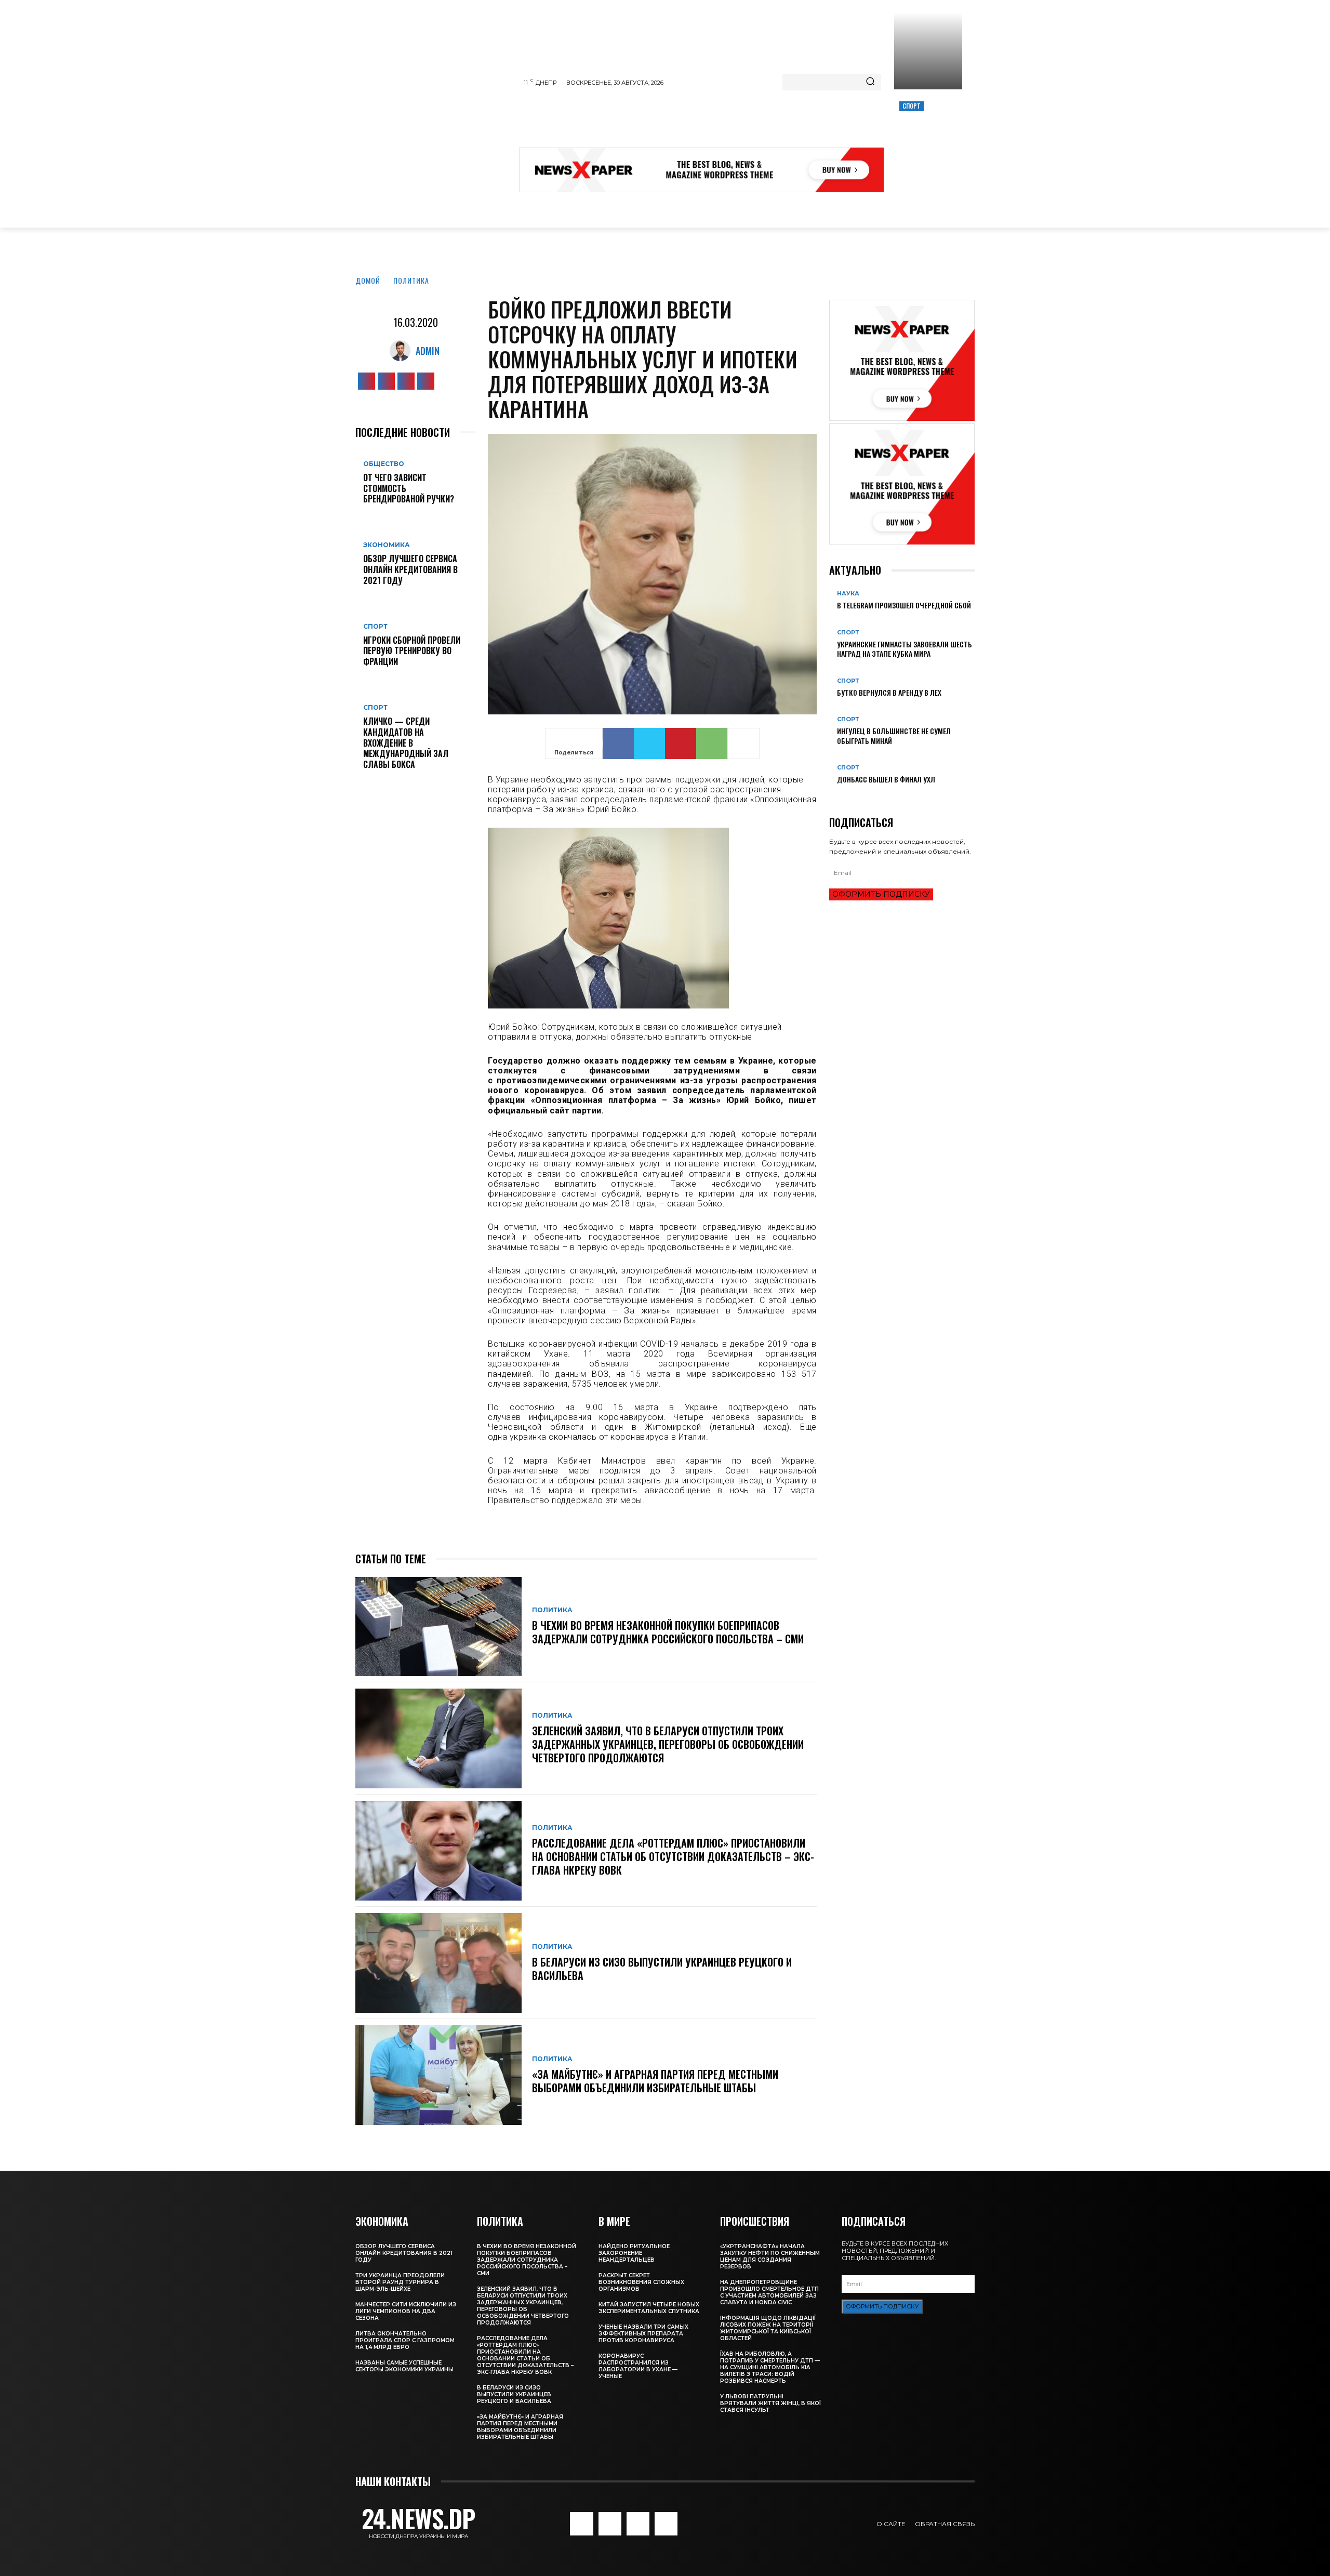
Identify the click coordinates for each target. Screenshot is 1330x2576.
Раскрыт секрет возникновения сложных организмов (641, 2282)
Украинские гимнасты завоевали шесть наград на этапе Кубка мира (905, 649)
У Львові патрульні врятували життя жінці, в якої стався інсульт (770, 2403)
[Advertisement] (708, 122)
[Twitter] (406, 381)
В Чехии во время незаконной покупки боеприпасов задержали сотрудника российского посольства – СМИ (668, 1632)
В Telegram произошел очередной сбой (904, 605)
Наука (848, 594)
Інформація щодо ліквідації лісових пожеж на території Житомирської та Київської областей (768, 2328)
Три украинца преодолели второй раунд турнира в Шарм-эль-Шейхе (400, 2282)
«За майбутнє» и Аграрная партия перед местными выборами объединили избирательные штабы (655, 2081)
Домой (368, 280)
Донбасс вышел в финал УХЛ (886, 779)
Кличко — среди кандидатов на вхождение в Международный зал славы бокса (406, 743)
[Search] (870, 82)
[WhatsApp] (712, 743)
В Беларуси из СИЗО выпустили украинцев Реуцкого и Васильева (662, 1969)
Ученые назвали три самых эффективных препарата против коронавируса (643, 2334)
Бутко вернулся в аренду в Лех (889, 692)
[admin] (403, 351)
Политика (411, 280)
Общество (384, 464)
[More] (743, 743)
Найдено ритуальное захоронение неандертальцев (634, 2253)
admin (428, 351)
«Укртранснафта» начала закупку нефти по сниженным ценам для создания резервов (770, 2256)
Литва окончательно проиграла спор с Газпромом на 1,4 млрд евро (405, 2340)
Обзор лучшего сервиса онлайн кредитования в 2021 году (410, 569)
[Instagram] (386, 381)
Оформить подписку (881, 894)
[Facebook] (367, 381)
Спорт (912, 106)
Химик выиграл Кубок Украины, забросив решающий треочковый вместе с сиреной (927, 141)
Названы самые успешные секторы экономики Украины (404, 2366)
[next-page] (838, 796)
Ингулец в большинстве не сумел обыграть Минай (894, 735)
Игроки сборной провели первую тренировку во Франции (412, 651)
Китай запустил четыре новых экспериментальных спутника (649, 2308)
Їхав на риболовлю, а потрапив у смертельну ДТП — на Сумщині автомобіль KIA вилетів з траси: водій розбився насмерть (770, 2367)
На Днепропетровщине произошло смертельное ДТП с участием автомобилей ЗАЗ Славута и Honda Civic (769, 2292)
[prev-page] (832, 796)
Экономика (387, 545)
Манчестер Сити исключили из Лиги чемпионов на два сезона (406, 2311)
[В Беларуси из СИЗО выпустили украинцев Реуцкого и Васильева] (438, 1963)
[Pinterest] (681, 743)
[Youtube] (426, 381)
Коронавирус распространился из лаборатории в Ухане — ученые (638, 2366)
